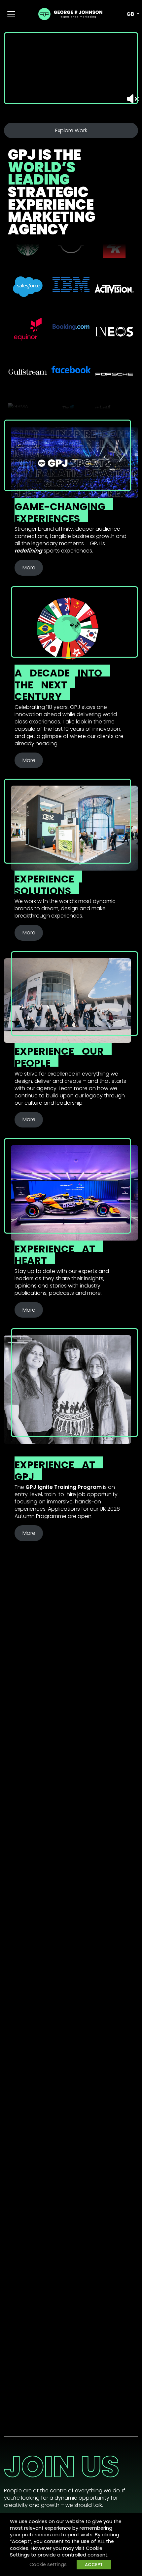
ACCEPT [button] (94, 2565)
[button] (129, 14)
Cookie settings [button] (48, 2564)
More (29, 568)
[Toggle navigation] (11, 14)
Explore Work (71, 130)
